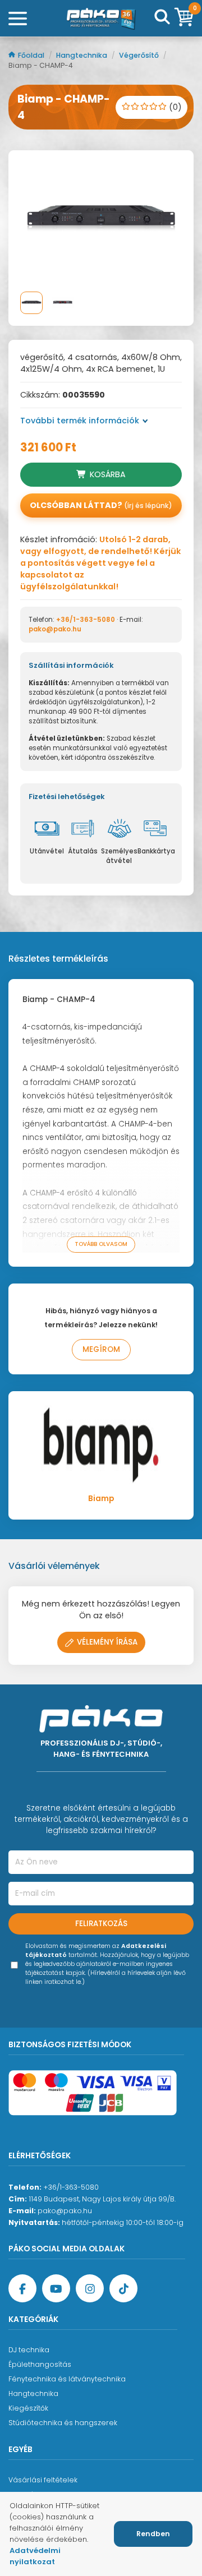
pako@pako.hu (55, 629)
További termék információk (80, 421)
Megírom (101, 1349)
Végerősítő (140, 55)
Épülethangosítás (40, 2364)
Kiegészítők (28, 2408)
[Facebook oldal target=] (22, 2288)
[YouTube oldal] (56, 2288)
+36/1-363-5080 (86, 620)
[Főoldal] (101, 18)
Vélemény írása (107, 1642)
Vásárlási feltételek (43, 2480)
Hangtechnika (82, 55)
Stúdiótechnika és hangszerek (63, 2423)
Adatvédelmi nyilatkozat (35, 2556)
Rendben (153, 2534)
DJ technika (29, 2350)
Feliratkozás (101, 1924)
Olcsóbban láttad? (101, 505)
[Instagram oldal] (90, 2288)
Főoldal (32, 55)
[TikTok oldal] (123, 2288)
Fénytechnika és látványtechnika (67, 2379)
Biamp (101, 1499)
